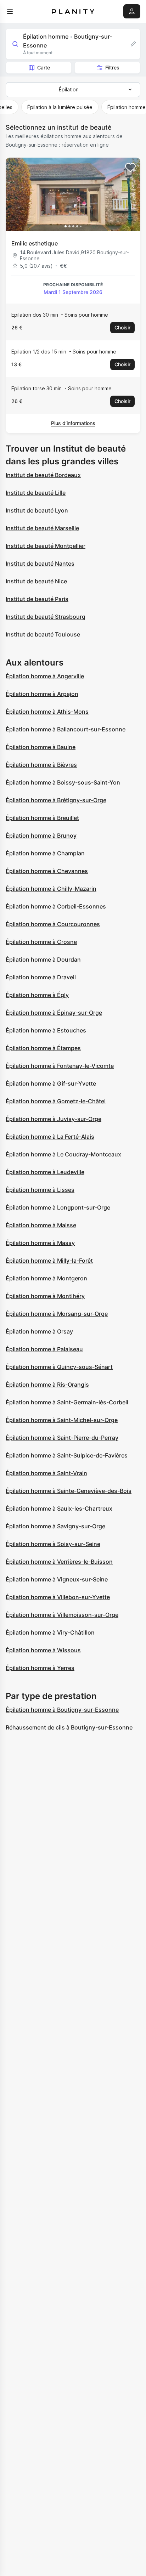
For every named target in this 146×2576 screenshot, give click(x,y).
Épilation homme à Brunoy (41, 836)
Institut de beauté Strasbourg (46, 617)
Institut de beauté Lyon (37, 510)
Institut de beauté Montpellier (46, 546)
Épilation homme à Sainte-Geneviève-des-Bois (69, 1491)
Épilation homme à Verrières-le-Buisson (59, 1562)
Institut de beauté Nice (36, 581)
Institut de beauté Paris (37, 599)
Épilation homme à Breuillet (42, 818)
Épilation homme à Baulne (41, 747)
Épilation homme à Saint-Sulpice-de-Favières (67, 1455)
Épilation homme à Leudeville (45, 1172)
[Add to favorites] (130, 168)
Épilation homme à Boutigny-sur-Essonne (62, 1710)
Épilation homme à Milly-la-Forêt (49, 1261)
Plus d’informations (73, 423)
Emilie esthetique (35, 243)
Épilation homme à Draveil (41, 977)
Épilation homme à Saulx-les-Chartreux (59, 1508)
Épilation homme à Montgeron (46, 1278)
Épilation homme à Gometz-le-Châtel (56, 1101)
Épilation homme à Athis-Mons (47, 712)
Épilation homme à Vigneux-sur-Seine (57, 1579)
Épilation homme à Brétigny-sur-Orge (56, 800)
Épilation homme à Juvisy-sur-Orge (54, 1119)
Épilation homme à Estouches (46, 1030)
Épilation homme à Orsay (39, 1331)
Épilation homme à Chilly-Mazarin (51, 889)
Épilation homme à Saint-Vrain (46, 1473)
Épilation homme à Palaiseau (44, 1349)
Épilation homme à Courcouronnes (53, 924)
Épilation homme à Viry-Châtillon (50, 1632)
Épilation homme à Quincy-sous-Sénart (59, 1367)
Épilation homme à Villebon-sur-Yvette (58, 1597)
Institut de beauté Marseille (42, 528)
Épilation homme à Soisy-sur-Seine (53, 1544)
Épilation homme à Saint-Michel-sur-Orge (62, 1420)
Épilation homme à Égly (37, 995)
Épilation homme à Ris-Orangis (47, 1385)
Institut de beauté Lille (36, 493)
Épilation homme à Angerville (45, 676)
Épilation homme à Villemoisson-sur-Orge (62, 1615)
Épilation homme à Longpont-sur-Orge (58, 1207)
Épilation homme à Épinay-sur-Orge (54, 1013)
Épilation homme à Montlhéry (45, 1296)
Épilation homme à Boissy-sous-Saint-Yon (63, 782)
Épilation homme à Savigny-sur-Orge (55, 1526)
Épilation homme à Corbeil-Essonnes (56, 906)
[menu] (10, 11)
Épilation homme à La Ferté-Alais (50, 1137)
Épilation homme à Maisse (41, 1225)
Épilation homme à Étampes (43, 1048)
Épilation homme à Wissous (43, 1650)
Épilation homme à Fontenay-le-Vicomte (60, 1066)
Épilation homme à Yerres (40, 1668)
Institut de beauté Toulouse (43, 634)
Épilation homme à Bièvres (41, 765)
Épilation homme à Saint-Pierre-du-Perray (62, 1438)
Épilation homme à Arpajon (42, 694)
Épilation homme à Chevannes (47, 871)
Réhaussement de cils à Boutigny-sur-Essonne (69, 1727)
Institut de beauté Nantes (40, 564)
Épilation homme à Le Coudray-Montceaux (63, 1154)
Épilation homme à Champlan (45, 853)
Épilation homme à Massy (40, 1243)
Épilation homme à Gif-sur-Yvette (51, 1083)
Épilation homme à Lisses (40, 1190)
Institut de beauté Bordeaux (43, 475)
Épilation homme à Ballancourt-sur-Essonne (66, 729)
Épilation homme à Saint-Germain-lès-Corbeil (67, 1402)
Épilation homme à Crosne (41, 942)
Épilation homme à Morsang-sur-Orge (57, 1314)
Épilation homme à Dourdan (43, 959)
